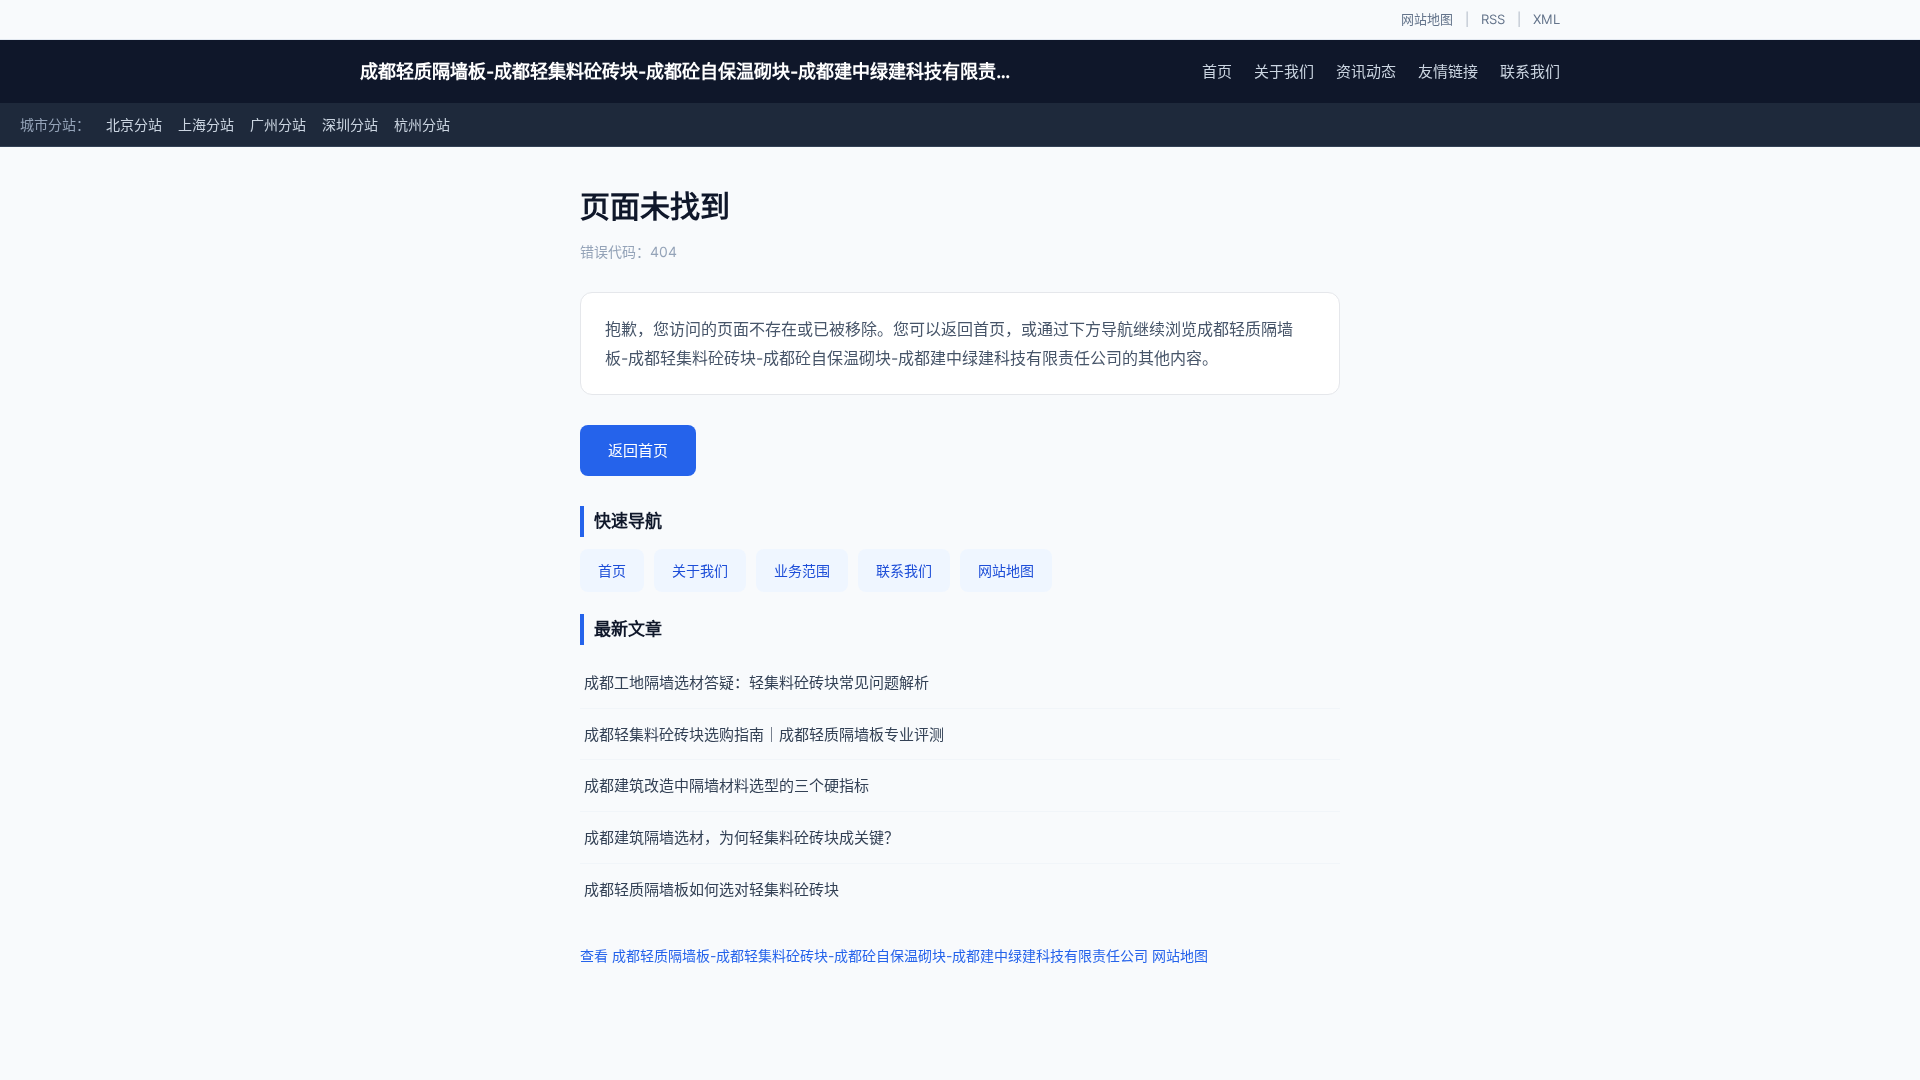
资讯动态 (1366, 71)
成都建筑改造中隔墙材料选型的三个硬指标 (726, 785)
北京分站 (134, 124)
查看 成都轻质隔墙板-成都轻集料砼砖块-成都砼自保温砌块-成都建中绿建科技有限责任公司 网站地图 (894, 955)
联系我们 (1530, 71)
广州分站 (278, 124)
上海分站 (206, 124)
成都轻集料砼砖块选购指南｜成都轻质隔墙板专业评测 (764, 734)
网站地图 (1427, 19)
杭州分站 (422, 124)
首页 (1217, 71)
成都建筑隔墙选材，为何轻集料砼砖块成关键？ (741, 837)
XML (1546, 19)
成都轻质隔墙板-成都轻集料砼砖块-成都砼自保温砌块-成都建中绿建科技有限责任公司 (690, 71)
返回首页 (638, 450)
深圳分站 (350, 124)
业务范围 (802, 570)
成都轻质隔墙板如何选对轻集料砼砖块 (711, 889)
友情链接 (1448, 71)
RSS (1493, 19)
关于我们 (1284, 71)
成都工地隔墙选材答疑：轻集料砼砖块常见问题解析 (756, 682)
